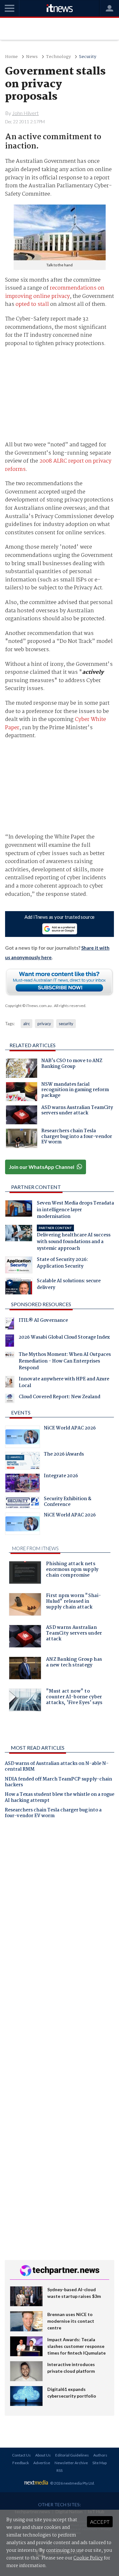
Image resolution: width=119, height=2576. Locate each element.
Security (88, 57)
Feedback (21, 2463)
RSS (60, 2470)
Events (21, 1412)
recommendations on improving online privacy (55, 292)
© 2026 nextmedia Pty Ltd (72, 2483)
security (66, 1024)
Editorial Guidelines (72, 2455)
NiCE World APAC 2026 (70, 1429)
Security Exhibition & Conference (68, 1502)
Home (11, 57)
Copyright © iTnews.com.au (28, 1006)
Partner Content (36, 1187)
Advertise (42, 2463)
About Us (43, 2455)
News (32, 57)
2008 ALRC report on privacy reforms (58, 465)
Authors (100, 2455)
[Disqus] (60, 1913)
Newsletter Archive (71, 2463)
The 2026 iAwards (64, 1455)
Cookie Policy (88, 2558)
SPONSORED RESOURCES (41, 1304)
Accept (100, 2522)
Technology (58, 57)
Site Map (99, 2463)
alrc (26, 1024)
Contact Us (21, 2455)
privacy (44, 1024)
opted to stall (32, 304)
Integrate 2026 (61, 1477)
